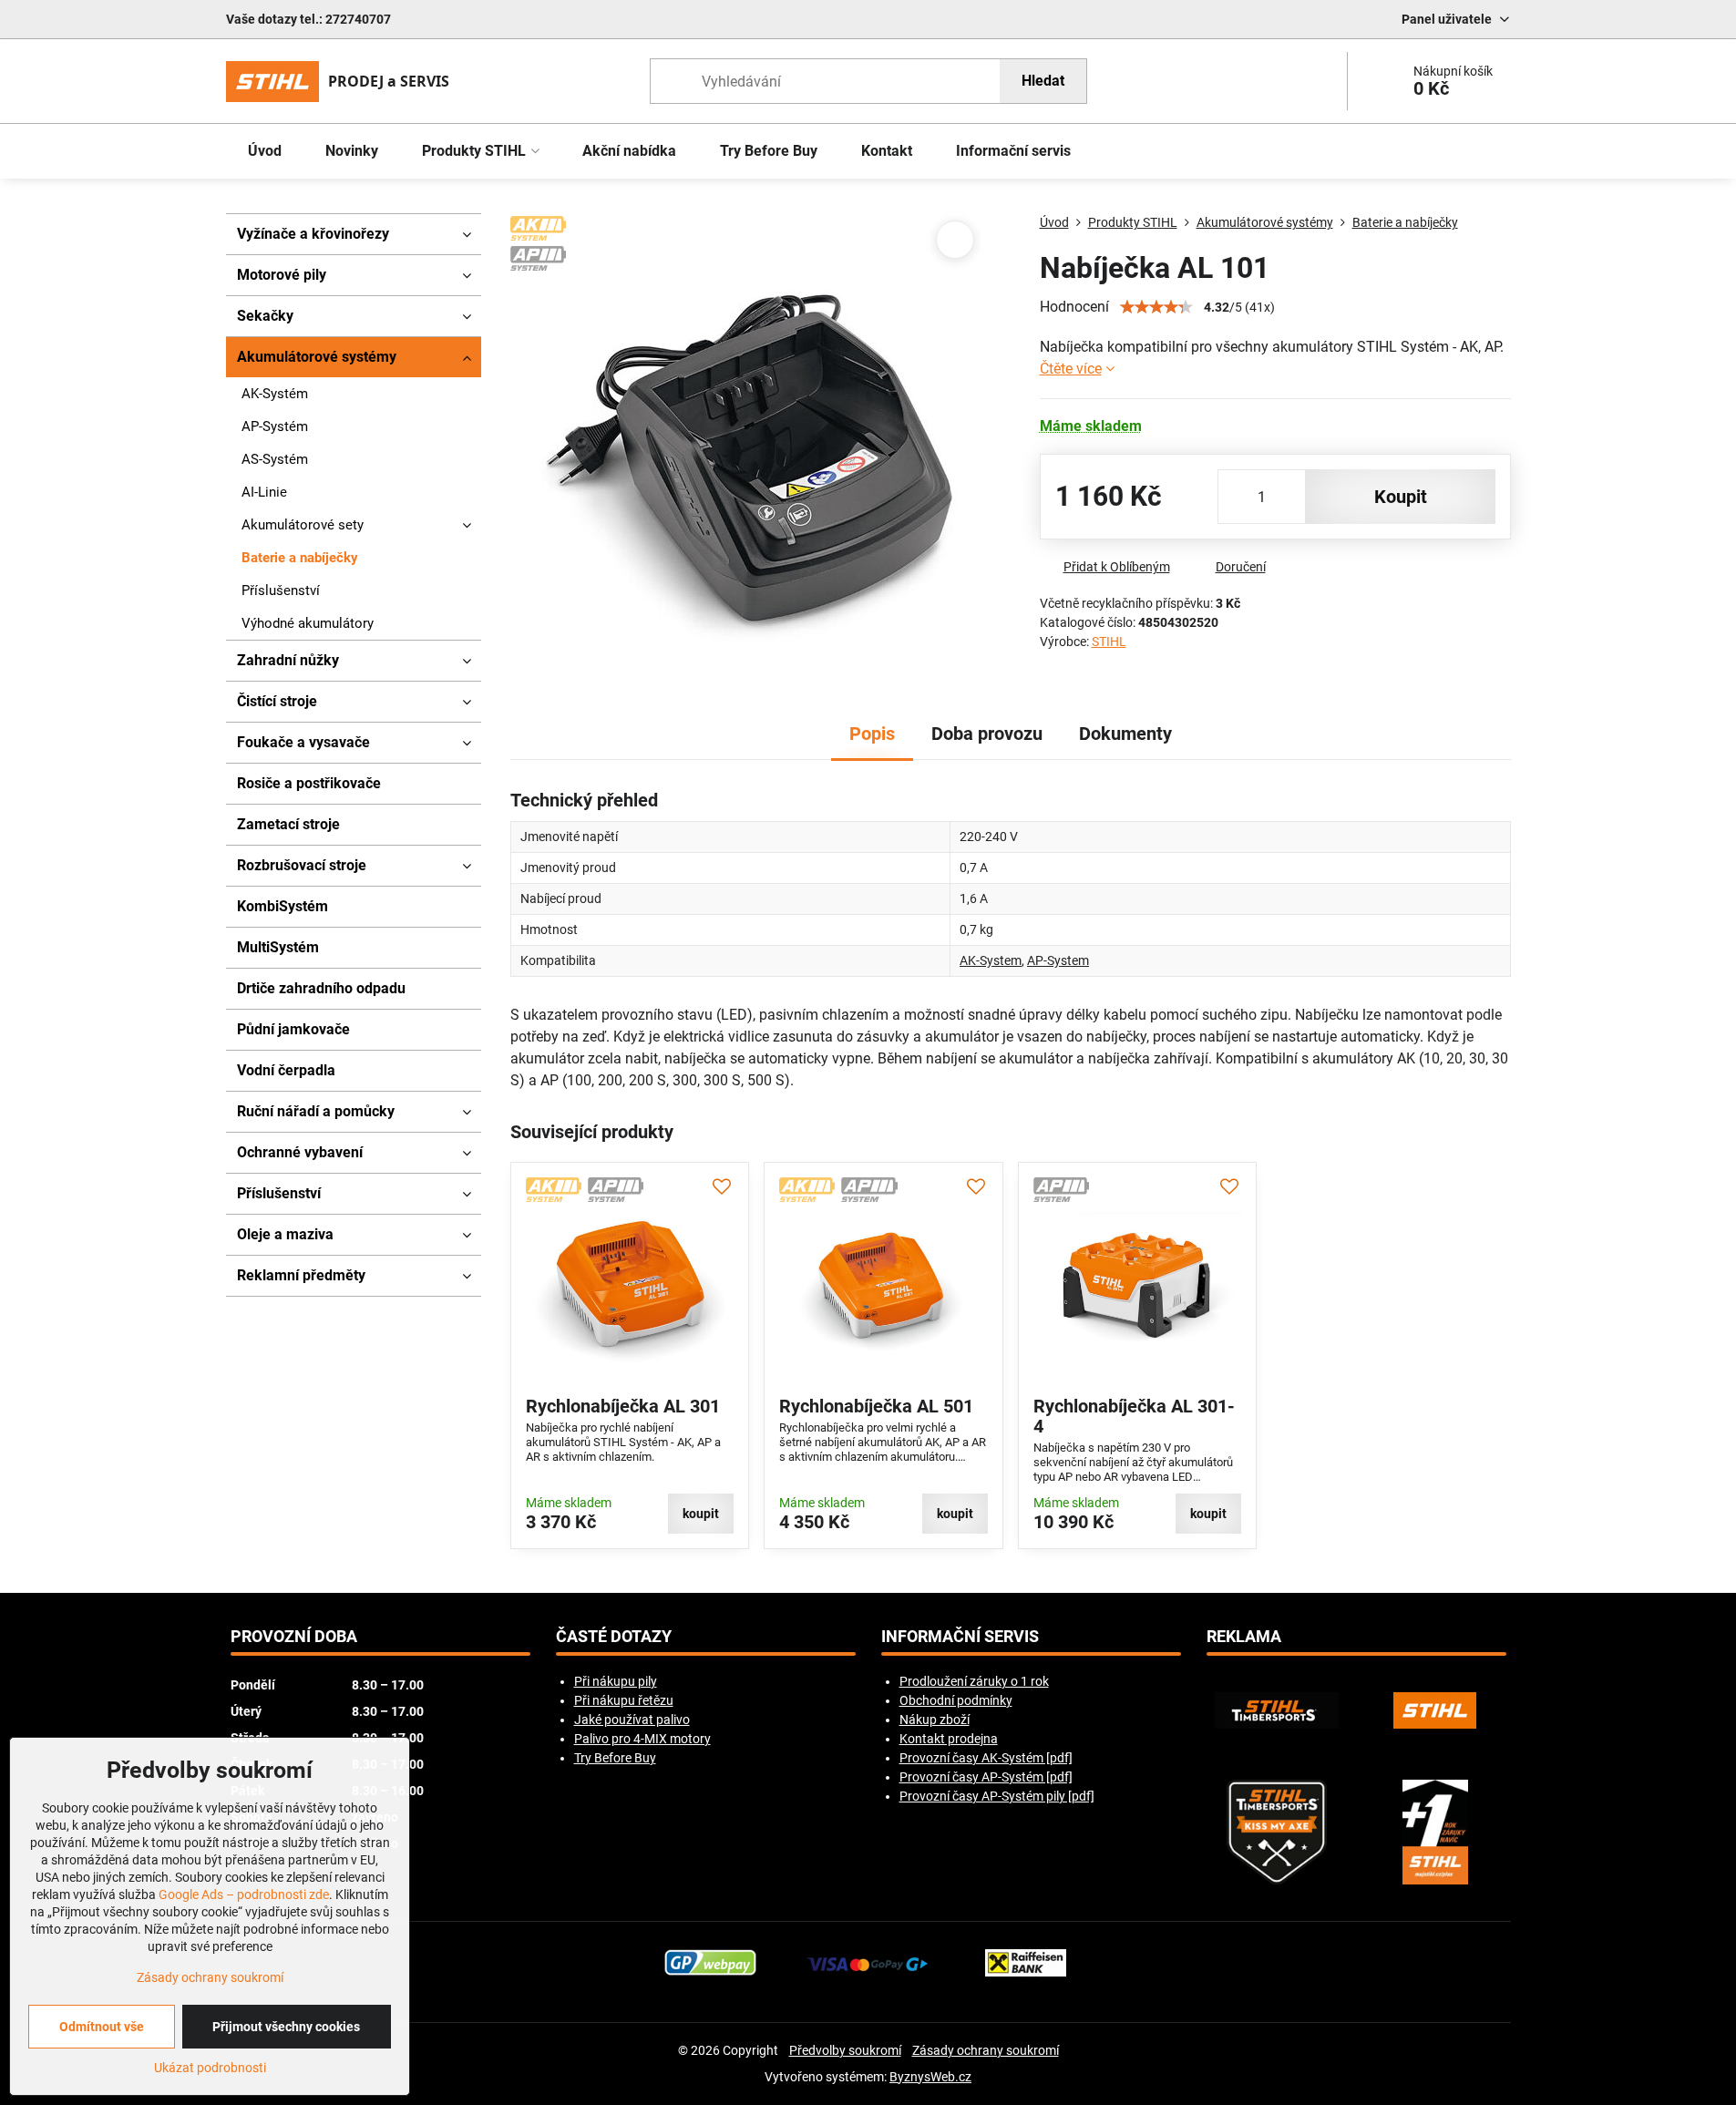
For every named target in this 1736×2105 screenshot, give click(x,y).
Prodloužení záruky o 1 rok (974, 1681)
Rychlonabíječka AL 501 (876, 1406)
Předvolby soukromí (845, 2050)
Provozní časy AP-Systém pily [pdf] (997, 1796)
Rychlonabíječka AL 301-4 (1134, 1416)
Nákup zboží (935, 1720)
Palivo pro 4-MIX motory (642, 1739)
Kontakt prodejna (949, 1739)
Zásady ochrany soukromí (986, 2050)
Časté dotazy (614, 1637)
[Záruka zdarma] (1435, 1832)
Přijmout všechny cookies (286, 2027)
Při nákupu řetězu (624, 1700)
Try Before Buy (615, 1758)
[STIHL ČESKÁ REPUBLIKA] (1435, 1710)
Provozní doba (294, 1637)
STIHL (1109, 642)
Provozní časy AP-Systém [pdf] (986, 1777)
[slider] (1156, 307)
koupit (1401, 497)
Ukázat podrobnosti (210, 2068)
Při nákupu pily (616, 1681)
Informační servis (960, 1637)
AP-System (1058, 960)
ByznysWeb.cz (930, 2077)
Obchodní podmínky (956, 1700)
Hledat (1043, 81)
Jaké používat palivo (632, 1720)
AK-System (991, 960)
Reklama (1244, 1637)
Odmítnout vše (102, 2027)
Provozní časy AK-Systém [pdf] (986, 1758)
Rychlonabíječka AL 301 (623, 1406)
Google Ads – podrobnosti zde (244, 1894)
